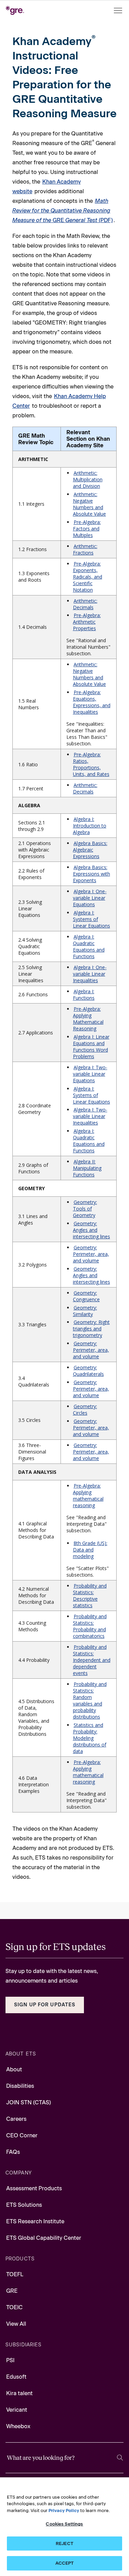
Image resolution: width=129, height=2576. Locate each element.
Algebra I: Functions (84, 995)
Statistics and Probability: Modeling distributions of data (90, 1738)
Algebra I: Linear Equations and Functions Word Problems (91, 1046)
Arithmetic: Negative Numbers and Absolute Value (89, 504)
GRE (12, 2291)
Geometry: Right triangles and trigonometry (91, 1329)
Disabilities (20, 2086)
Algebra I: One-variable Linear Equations (90, 898)
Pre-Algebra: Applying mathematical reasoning (88, 1495)
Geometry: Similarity (85, 1311)
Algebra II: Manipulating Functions (87, 1168)
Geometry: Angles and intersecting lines (92, 1230)
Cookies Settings (64, 2524)
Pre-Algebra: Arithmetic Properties (87, 622)
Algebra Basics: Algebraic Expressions (90, 850)
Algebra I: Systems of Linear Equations (92, 919)
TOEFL (15, 2274)
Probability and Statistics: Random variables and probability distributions (90, 1700)
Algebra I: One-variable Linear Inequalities (90, 974)
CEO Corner (22, 2135)
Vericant (17, 2410)
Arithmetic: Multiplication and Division (88, 479)
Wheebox (18, 2426)
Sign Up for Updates (45, 2005)
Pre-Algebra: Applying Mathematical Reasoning (88, 1019)
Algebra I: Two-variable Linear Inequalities (90, 1116)
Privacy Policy (64, 2511)
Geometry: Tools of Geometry (85, 1209)
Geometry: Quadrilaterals (88, 1371)
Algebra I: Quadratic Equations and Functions (89, 946)
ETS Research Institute (35, 2221)
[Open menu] (119, 10)
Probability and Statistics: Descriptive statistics (90, 1596)
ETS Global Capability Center (44, 2238)
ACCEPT (65, 2563)
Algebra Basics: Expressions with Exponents (92, 874)
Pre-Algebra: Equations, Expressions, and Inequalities (92, 702)
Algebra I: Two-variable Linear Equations (90, 1074)
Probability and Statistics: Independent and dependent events (92, 1660)
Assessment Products (34, 2188)
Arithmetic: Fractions (85, 549)
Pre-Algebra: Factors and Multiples (87, 529)
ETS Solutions (24, 2205)
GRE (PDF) (63, 211)
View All (16, 2324)
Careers (16, 2119)
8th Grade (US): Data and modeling (90, 1550)
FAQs (13, 2152)
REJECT (64, 2544)
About (14, 2069)
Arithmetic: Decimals (85, 604)
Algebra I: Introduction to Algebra (90, 826)
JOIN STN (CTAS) (29, 2102)
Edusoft (16, 2377)
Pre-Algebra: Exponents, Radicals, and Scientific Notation (88, 577)
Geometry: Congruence (86, 1296)
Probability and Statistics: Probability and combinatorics (90, 1626)
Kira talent (19, 2393)
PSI (10, 2360)
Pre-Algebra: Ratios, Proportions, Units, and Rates (91, 764)
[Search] (120, 2458)
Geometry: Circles (85, 1410)
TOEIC (14, 2307)
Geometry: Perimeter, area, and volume (91, 1254)
